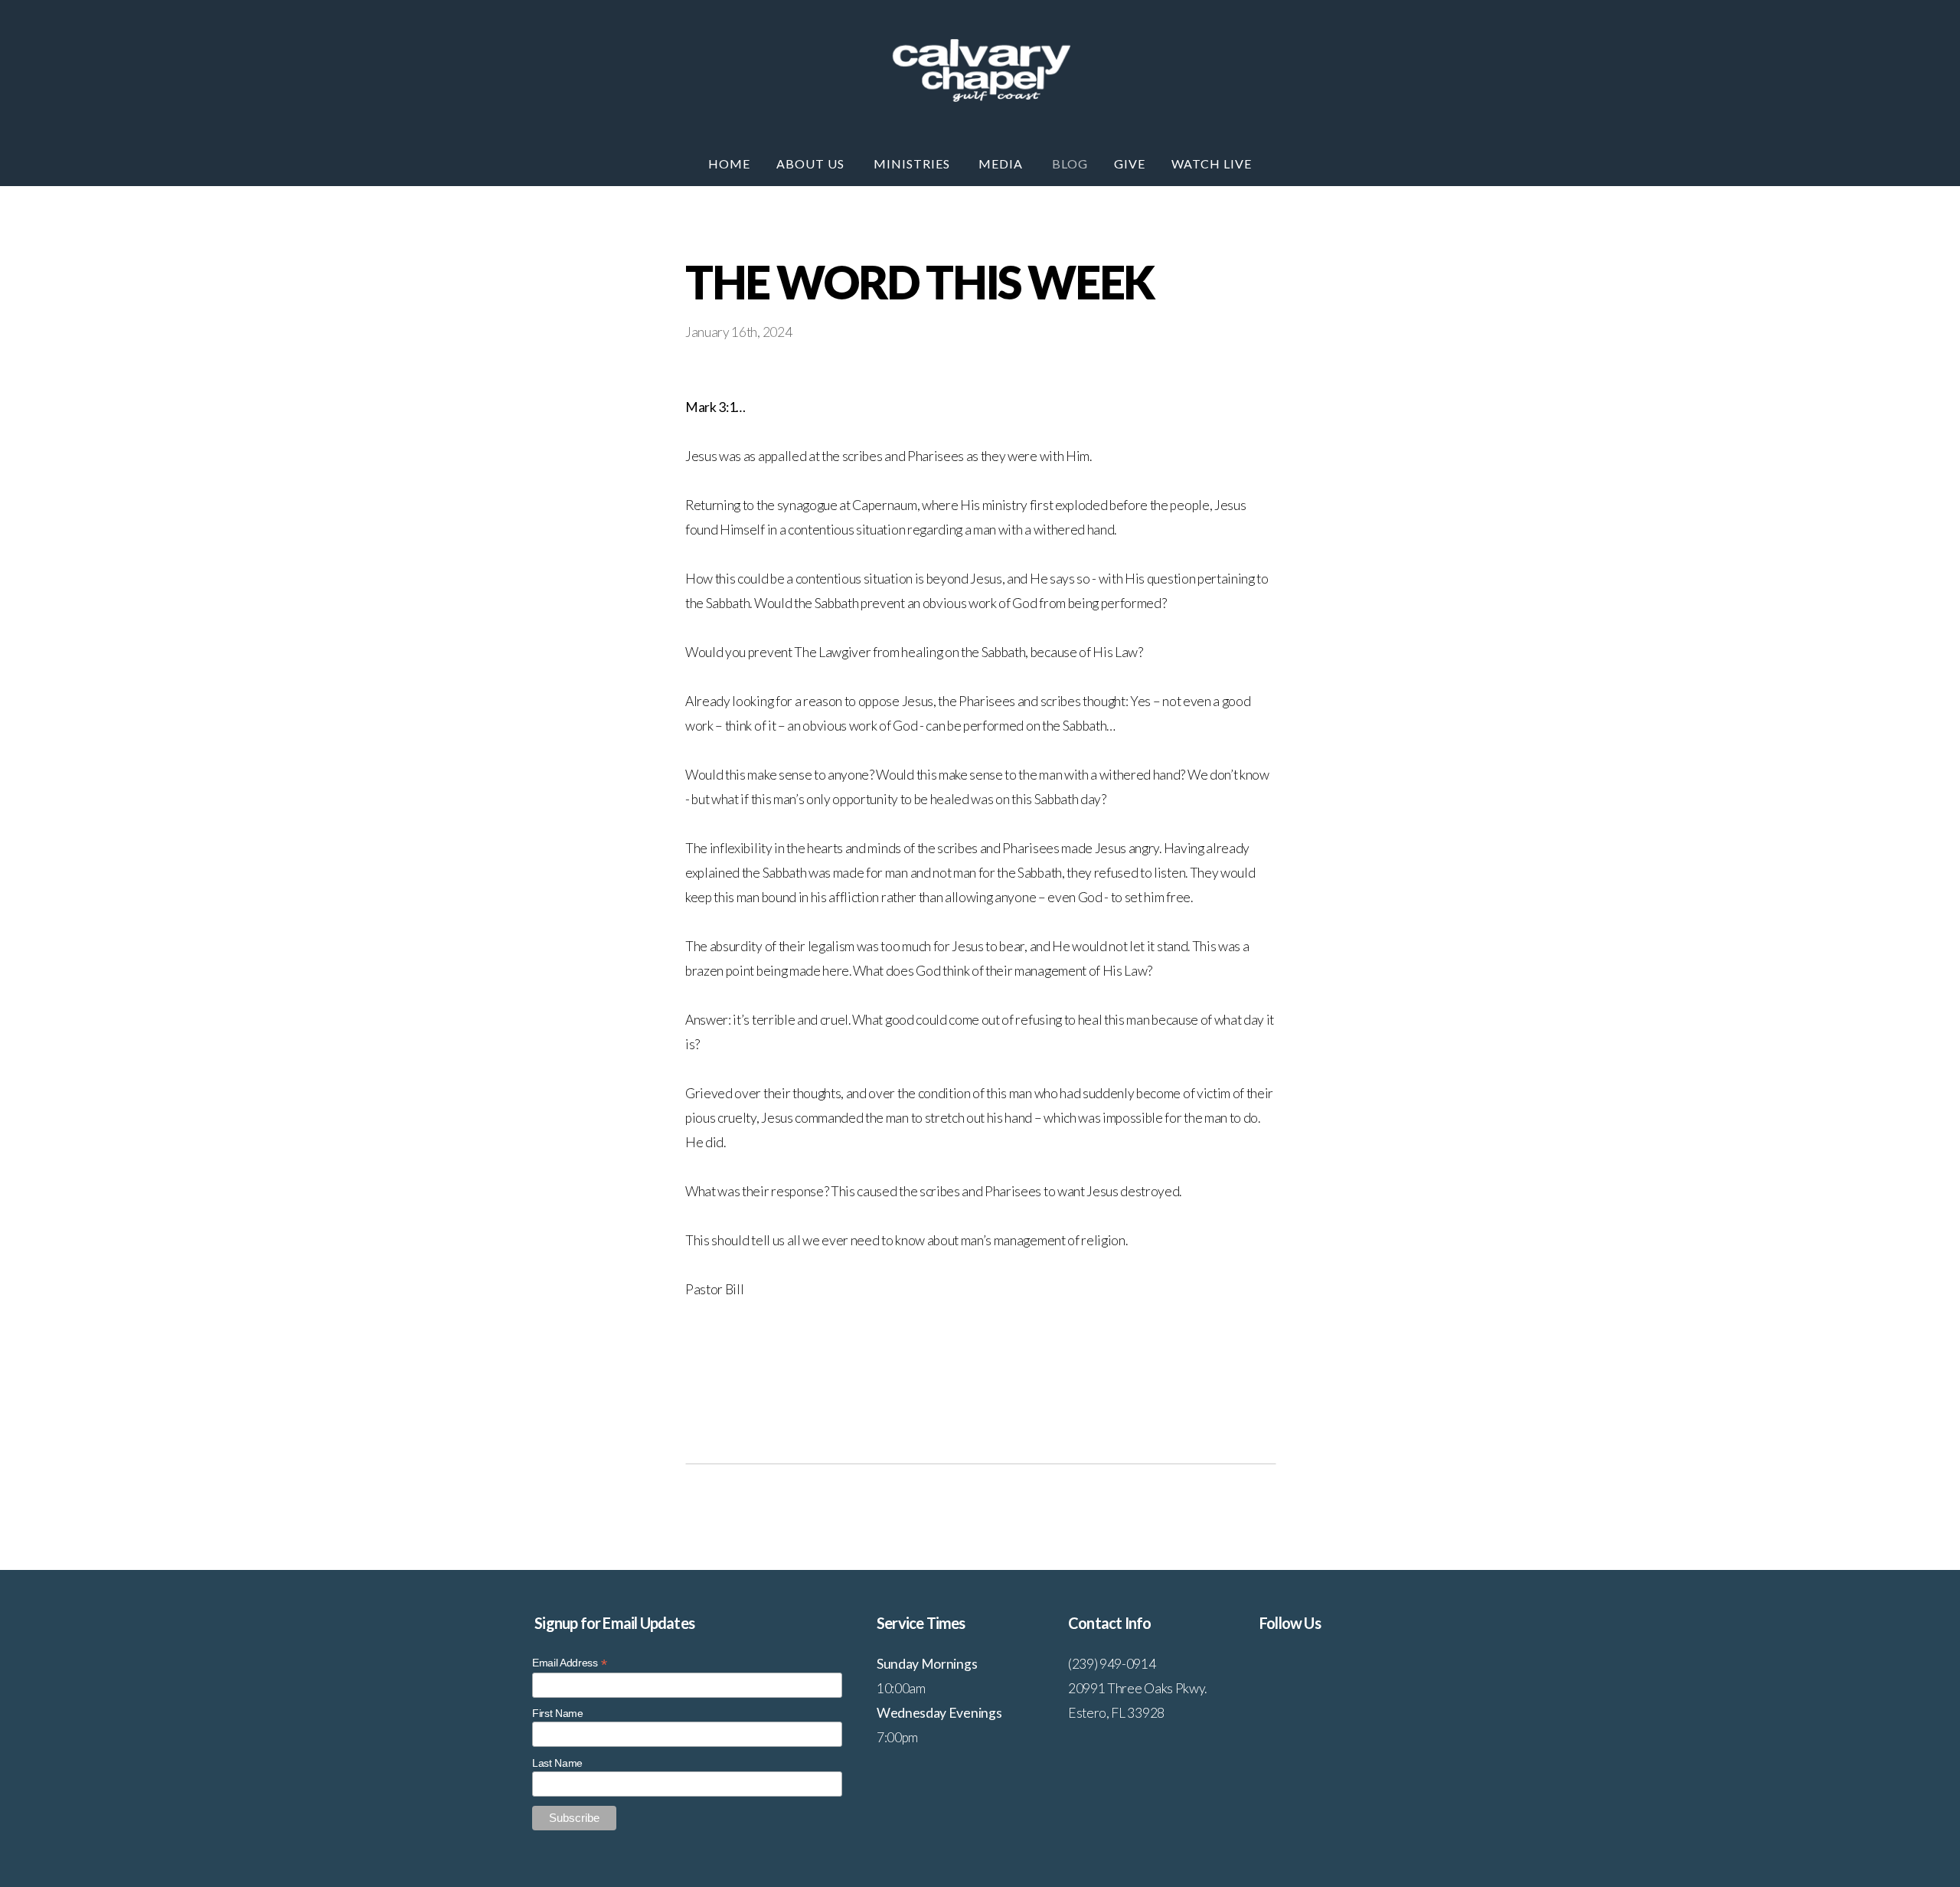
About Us (812, 164)
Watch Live (1212, 164)
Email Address (569, 1663)
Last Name (557, 1763)
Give (1130, 164)
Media (1002, 164)
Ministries (913, 164)
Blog (1070, 164)
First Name (558, 1713)
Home (729, 164)
